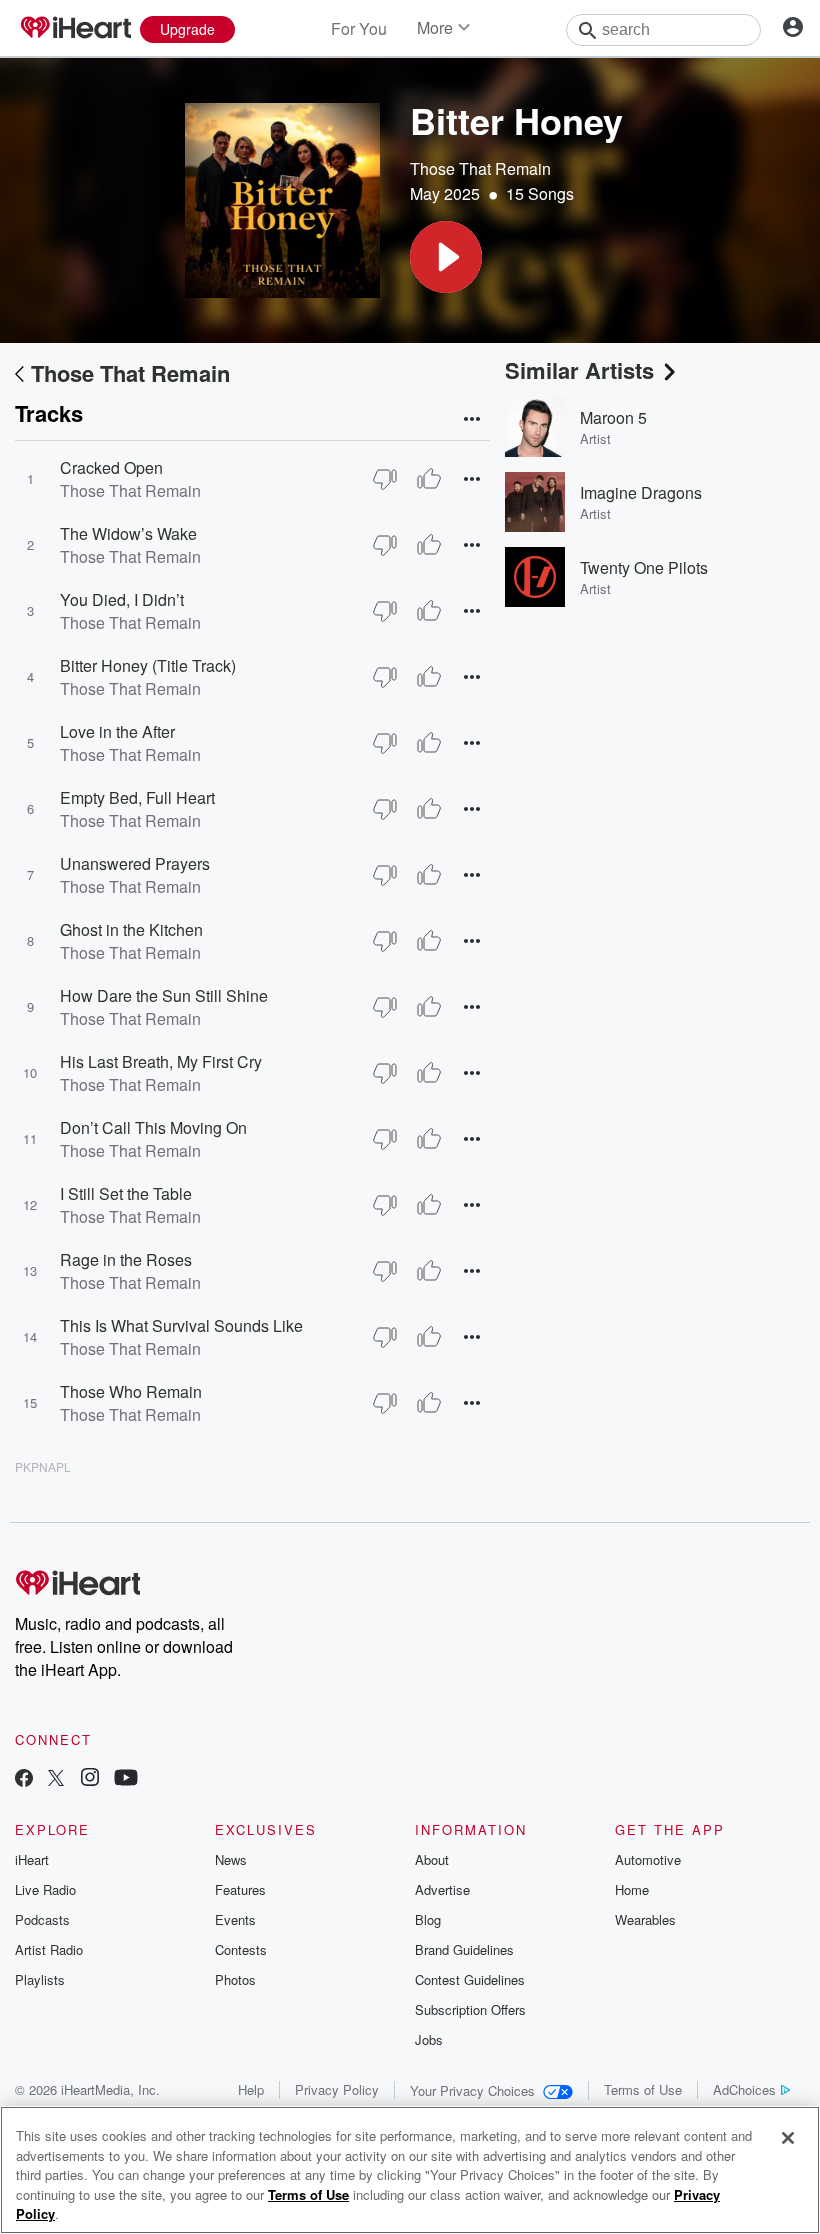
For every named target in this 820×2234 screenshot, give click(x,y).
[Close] (788, 2138)
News (231, 1859)
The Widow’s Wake (128, 533)
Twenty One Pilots (644, 567)
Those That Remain (480, 168)
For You (359, 28)
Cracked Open (111, 467)
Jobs (429, 2039)
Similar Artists (579, 370)
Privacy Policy (337, 2089)
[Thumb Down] (385, 479)
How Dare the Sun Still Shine (164, 995)
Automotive (648, 1859)
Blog (428, 1919)
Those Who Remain (131, 1391)
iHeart (32, 1859)
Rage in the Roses (126, 1259)
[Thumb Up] (429, 479)
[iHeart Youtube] (126, 1779)
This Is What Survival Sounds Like (181, 1325)
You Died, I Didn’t (122, 599)
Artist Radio (49, 1949)
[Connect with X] (56, 1779)
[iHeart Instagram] (90, 1779)
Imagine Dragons (641, 492)
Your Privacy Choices (472, 2090)
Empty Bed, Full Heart (137, 797)
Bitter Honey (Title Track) (148, 665)
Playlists (40, 1979)
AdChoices (744, 2089)
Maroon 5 (613, 417)
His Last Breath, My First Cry (161, 1061)
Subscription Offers (470, 2009)
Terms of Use (643, 2089)
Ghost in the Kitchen (131, 929)
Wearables (645, 1919)
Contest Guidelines (470, 1979)
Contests (241, 1949)
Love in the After (117, 731)
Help (251, 2089)
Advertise (442, 1889)
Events (235, 1919)
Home (632, 1889)
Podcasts (42, 1919)
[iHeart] (75, 29)
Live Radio (45, 1889)
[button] (446, 257)
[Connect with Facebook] (24, 1779)
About (432, 1859)
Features (240, 1889)
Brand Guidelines (464, 1949)
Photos (235, 1979)
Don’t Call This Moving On (153, 1127)
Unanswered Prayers (135, 863)
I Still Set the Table (126, 1193)
